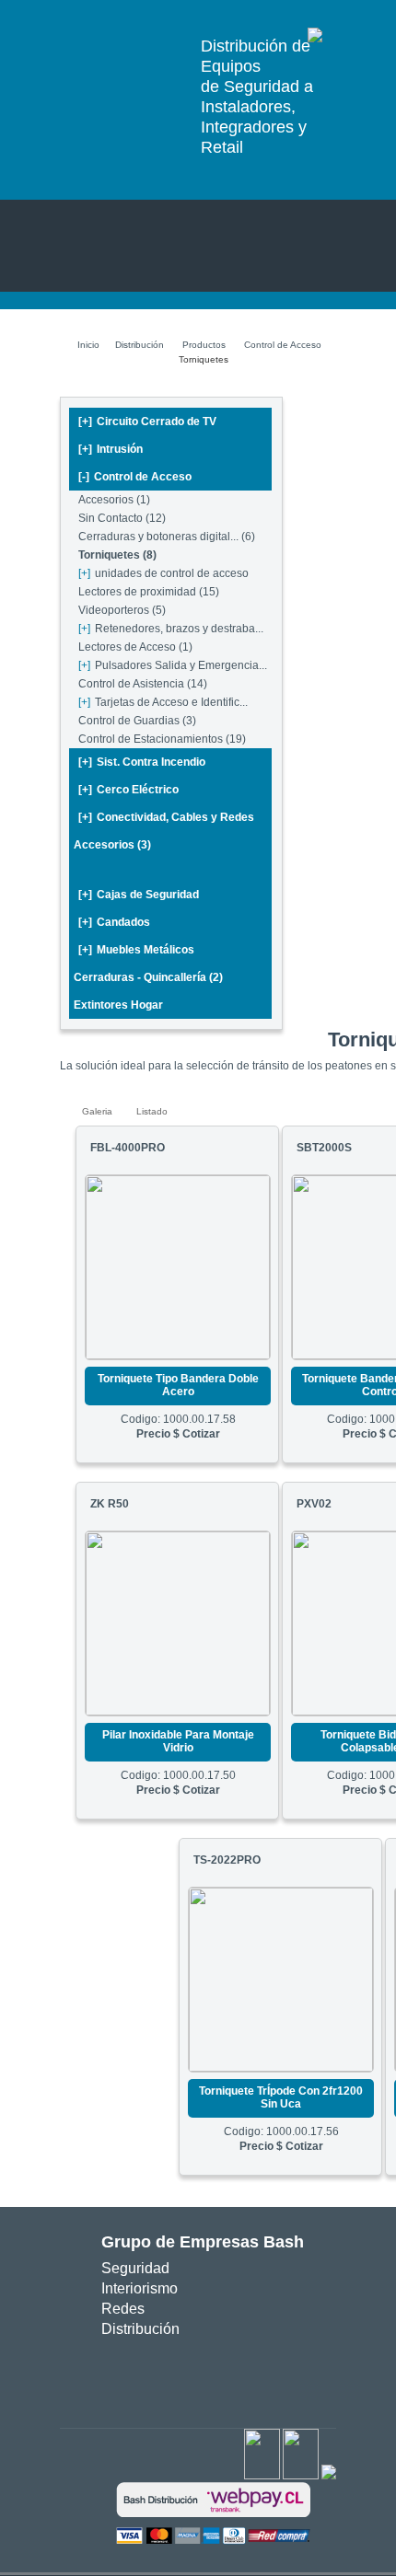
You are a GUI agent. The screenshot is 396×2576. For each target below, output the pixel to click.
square (149, 2376)
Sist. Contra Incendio (142, 762)
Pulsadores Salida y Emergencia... (173, 665)
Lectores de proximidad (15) (149, 592)
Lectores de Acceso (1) (135, 647)
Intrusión (111, 449)
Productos (204, 345)
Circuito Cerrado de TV (147, 422)
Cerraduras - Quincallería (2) (148, 977)
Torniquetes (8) (117, 555)
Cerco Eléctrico (128, 790)
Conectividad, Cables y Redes (166, 817)
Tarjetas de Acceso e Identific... (163, 702)
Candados (114, 922)
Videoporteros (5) (122, 610)
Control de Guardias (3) (137, 721)
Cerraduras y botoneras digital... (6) (167, 537)
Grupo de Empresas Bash (203, 2242)
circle (176, 2376)
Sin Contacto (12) (122, 518)
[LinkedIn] (329, 2476)
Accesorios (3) (112, 845)
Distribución (140, 345)
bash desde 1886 (123, 46)
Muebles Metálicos (136, 950)
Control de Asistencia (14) (143, 684)
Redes (123, 2309)
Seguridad (135, 2268)
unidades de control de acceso (163, 573)
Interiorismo (140, 2288)
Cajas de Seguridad (139, 895)
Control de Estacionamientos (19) (162, 739)
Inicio (88, 345)
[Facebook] (262, 2476)
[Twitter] (301, 2476)
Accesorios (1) (114, 500)
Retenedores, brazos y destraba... (171, 629)
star (204, 2376)
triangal (231, 2376)
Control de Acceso (283, 345)
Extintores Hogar (118, 1005)
